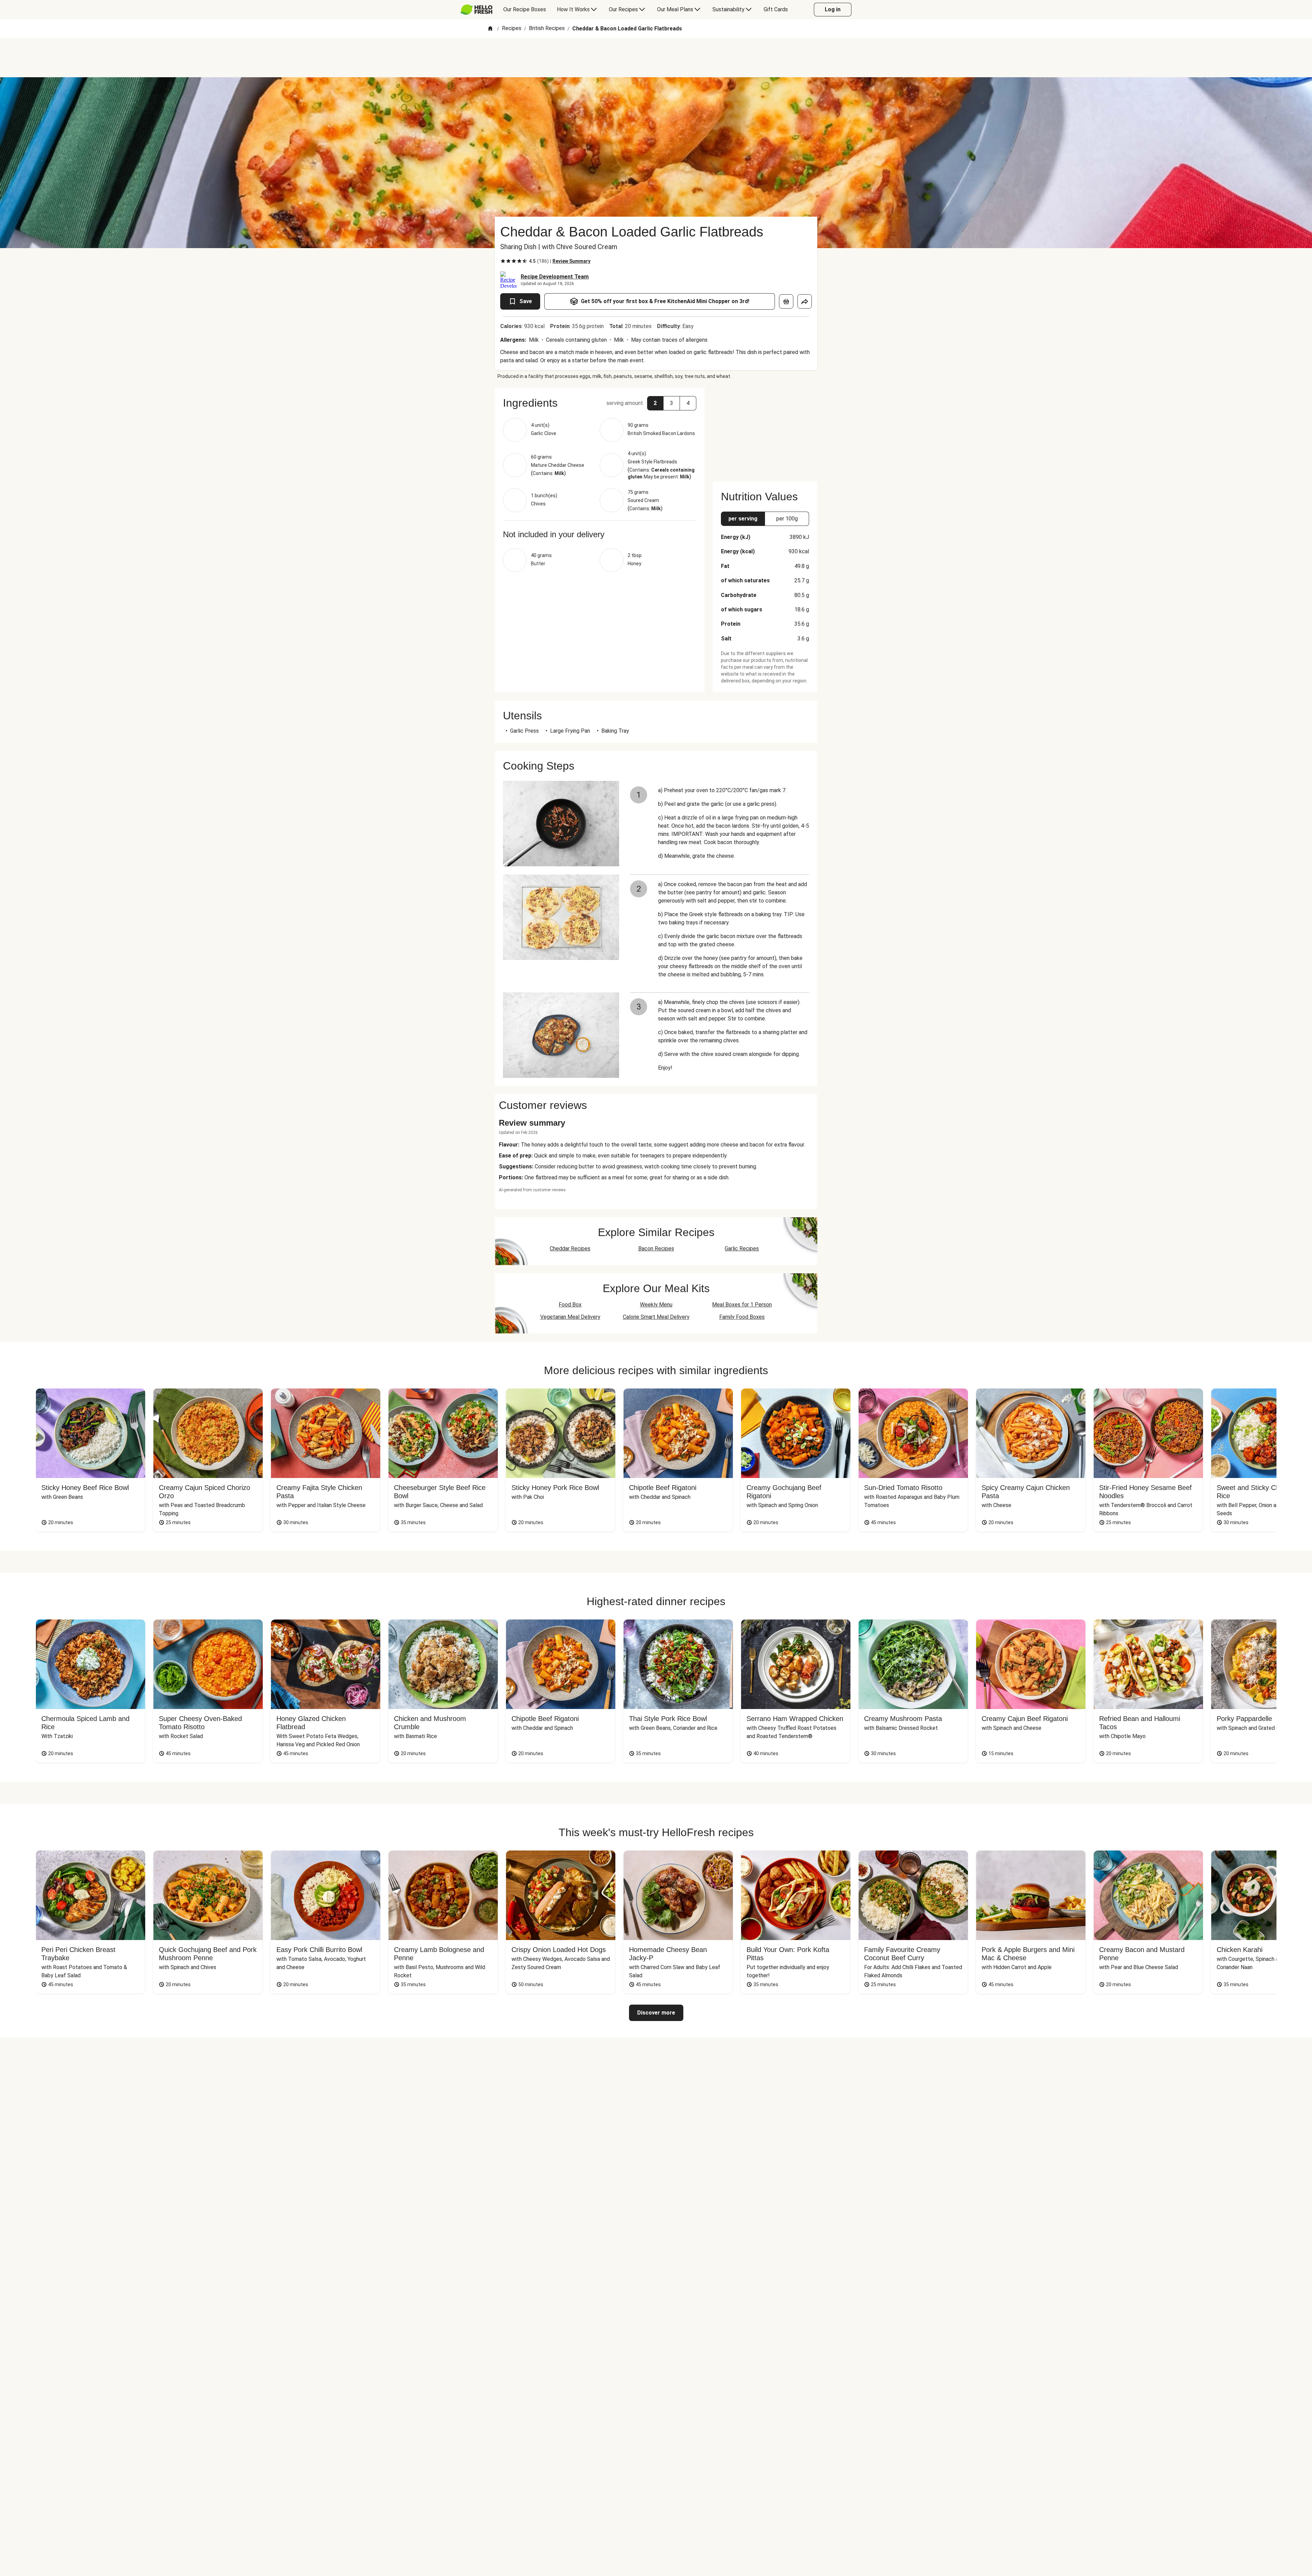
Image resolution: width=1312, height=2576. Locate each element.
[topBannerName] (656, 58)
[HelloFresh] (476, 10)
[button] (600, 403)
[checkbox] (503, 261)
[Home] (490, 29)
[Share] (805, 301)
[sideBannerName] (765, 431)
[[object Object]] (786, 301)
